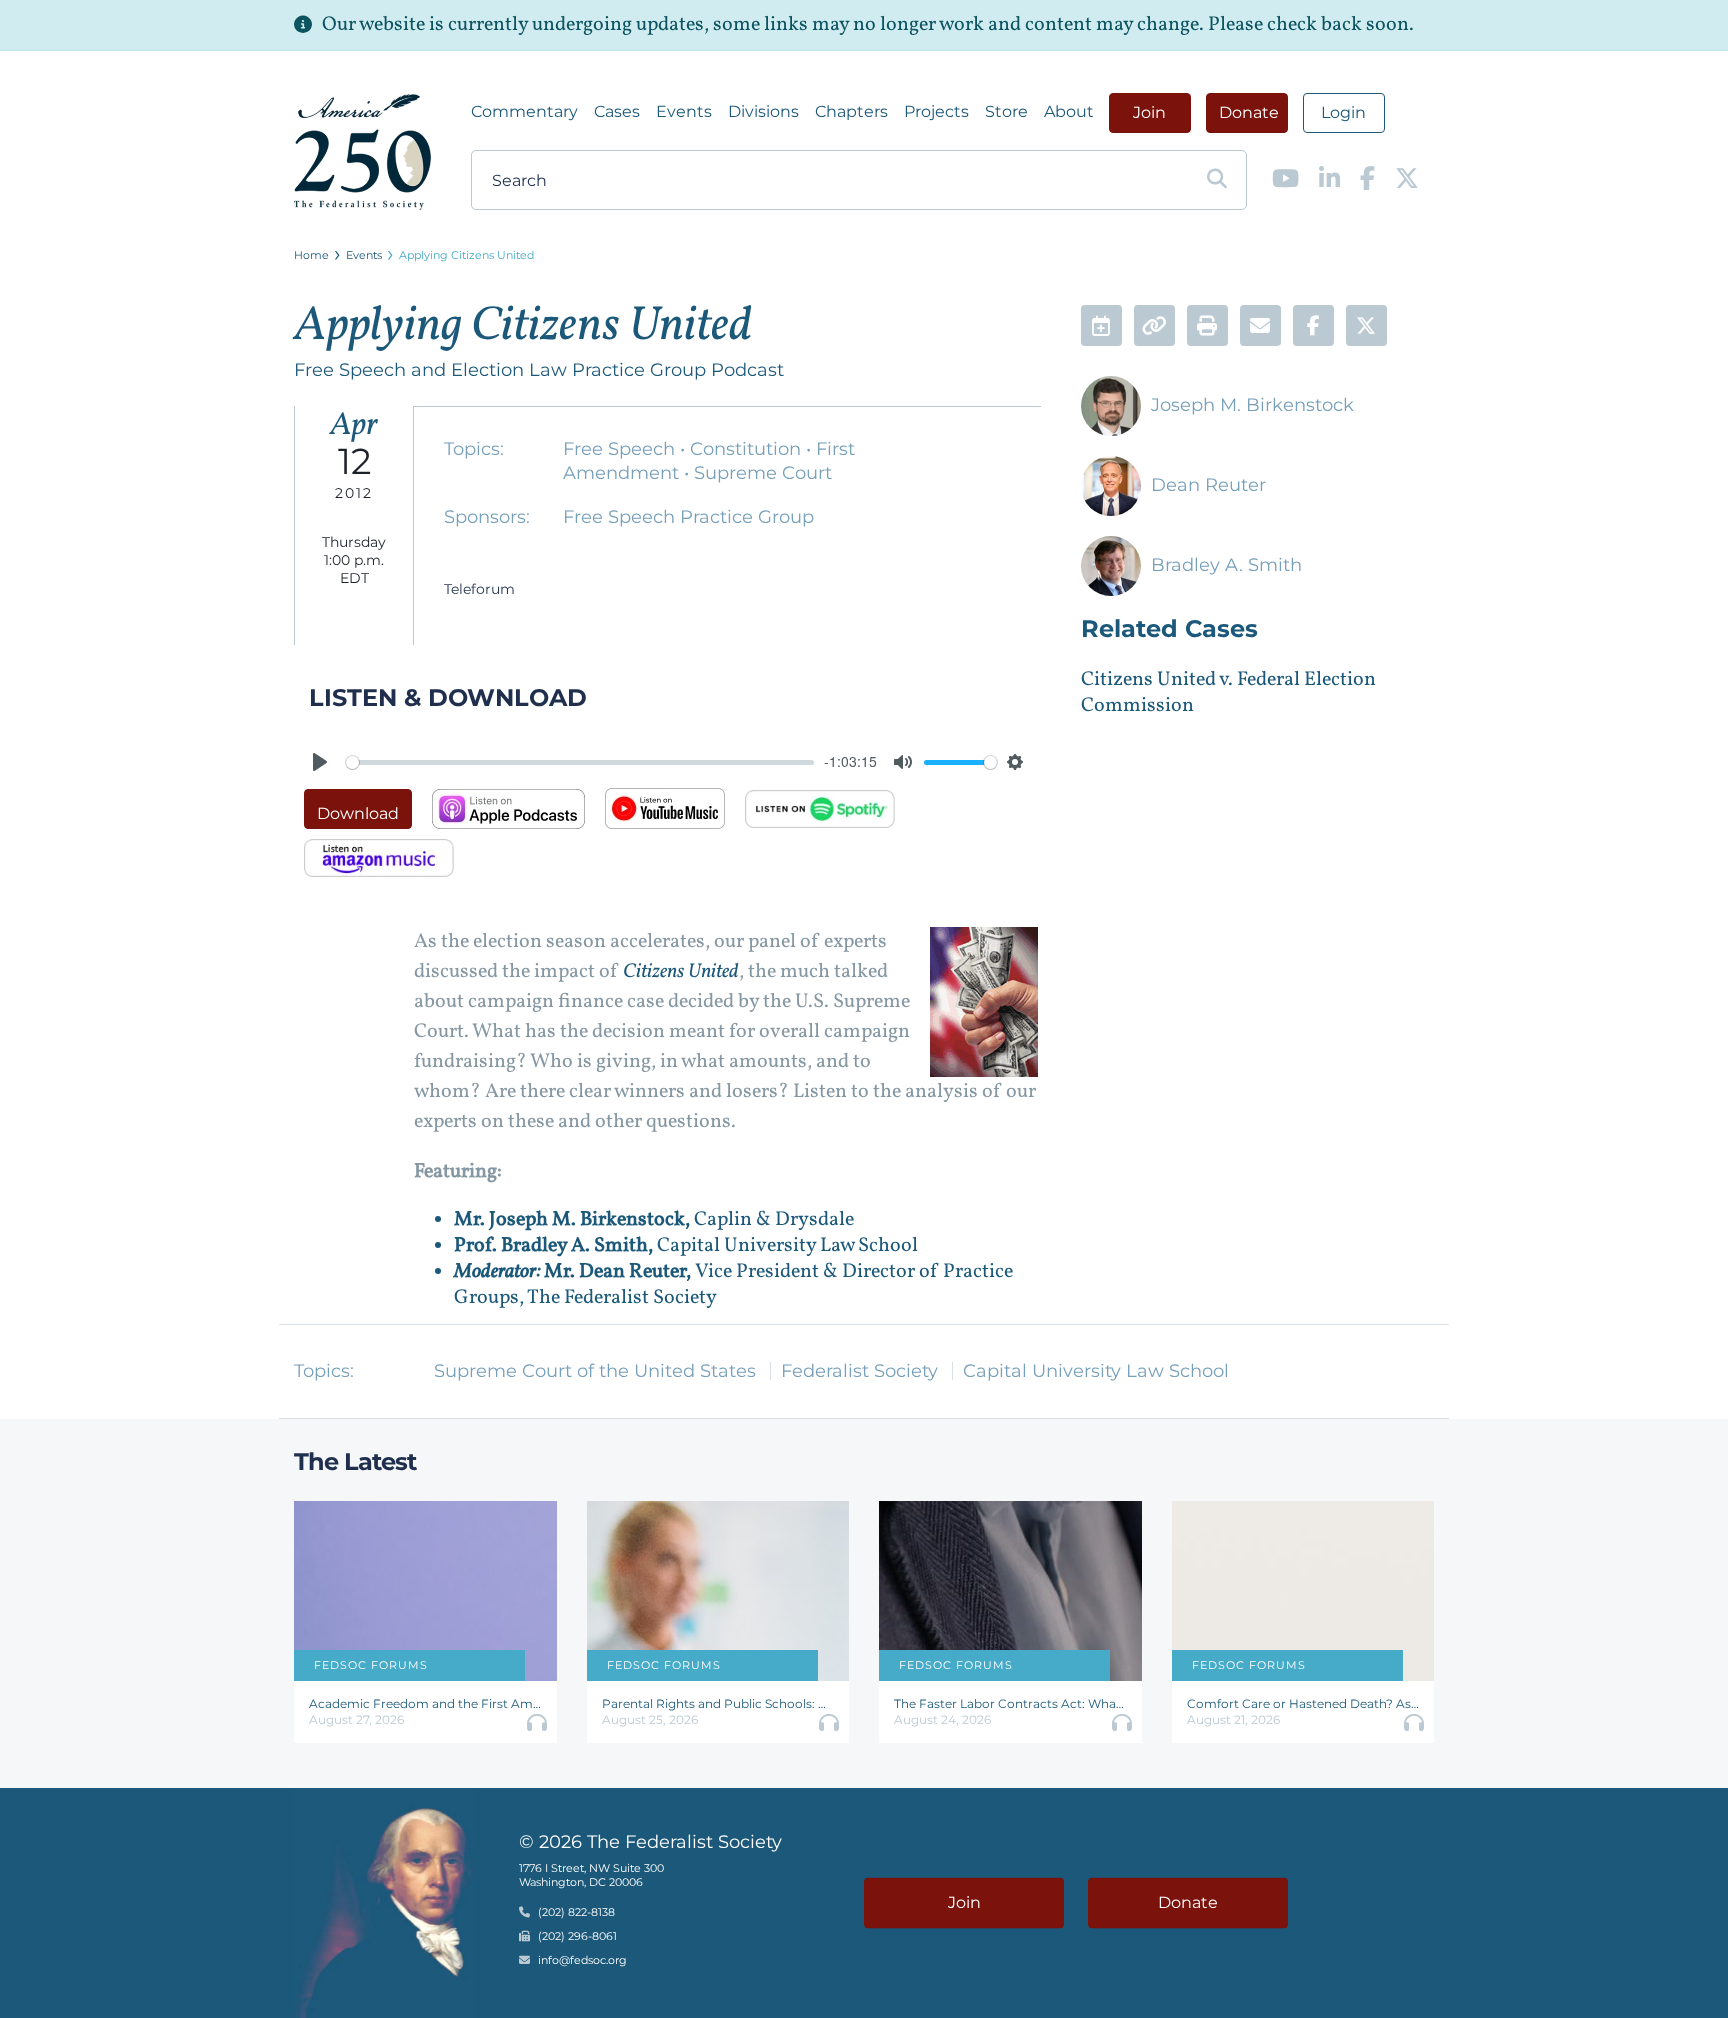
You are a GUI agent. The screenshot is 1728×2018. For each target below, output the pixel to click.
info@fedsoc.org (582, 1960)
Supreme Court (763, 473)
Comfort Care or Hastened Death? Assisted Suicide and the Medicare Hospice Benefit (1303, 1703)
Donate (1249, 112)
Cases (617, 111)
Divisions (763, 111)
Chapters (851, 111)
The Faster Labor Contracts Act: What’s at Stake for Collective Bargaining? (1010, 1703)
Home (311, 255)
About (1069, 111)
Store (1006, 111)
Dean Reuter (1208, 485)
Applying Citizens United (466, 255)
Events (684, 111)
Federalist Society (859, 1371)
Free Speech (621, 449)
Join (1149, 112)
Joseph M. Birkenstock (1252, 405)
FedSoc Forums (371, 1665)
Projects (936, 111)
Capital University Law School (1096, 1371)
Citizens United (681, 972)
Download (358, 813)
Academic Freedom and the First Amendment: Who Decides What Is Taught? (425, 1703)
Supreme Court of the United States (595, 1371)
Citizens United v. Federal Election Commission (1228, 693)
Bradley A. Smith (1226, 565)
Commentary (524, 111)
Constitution (748, 449)
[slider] (580, 762)
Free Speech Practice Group (688, 517)
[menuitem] (524, 112)
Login (1343, 112)
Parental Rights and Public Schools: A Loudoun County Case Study (718, 1703)
